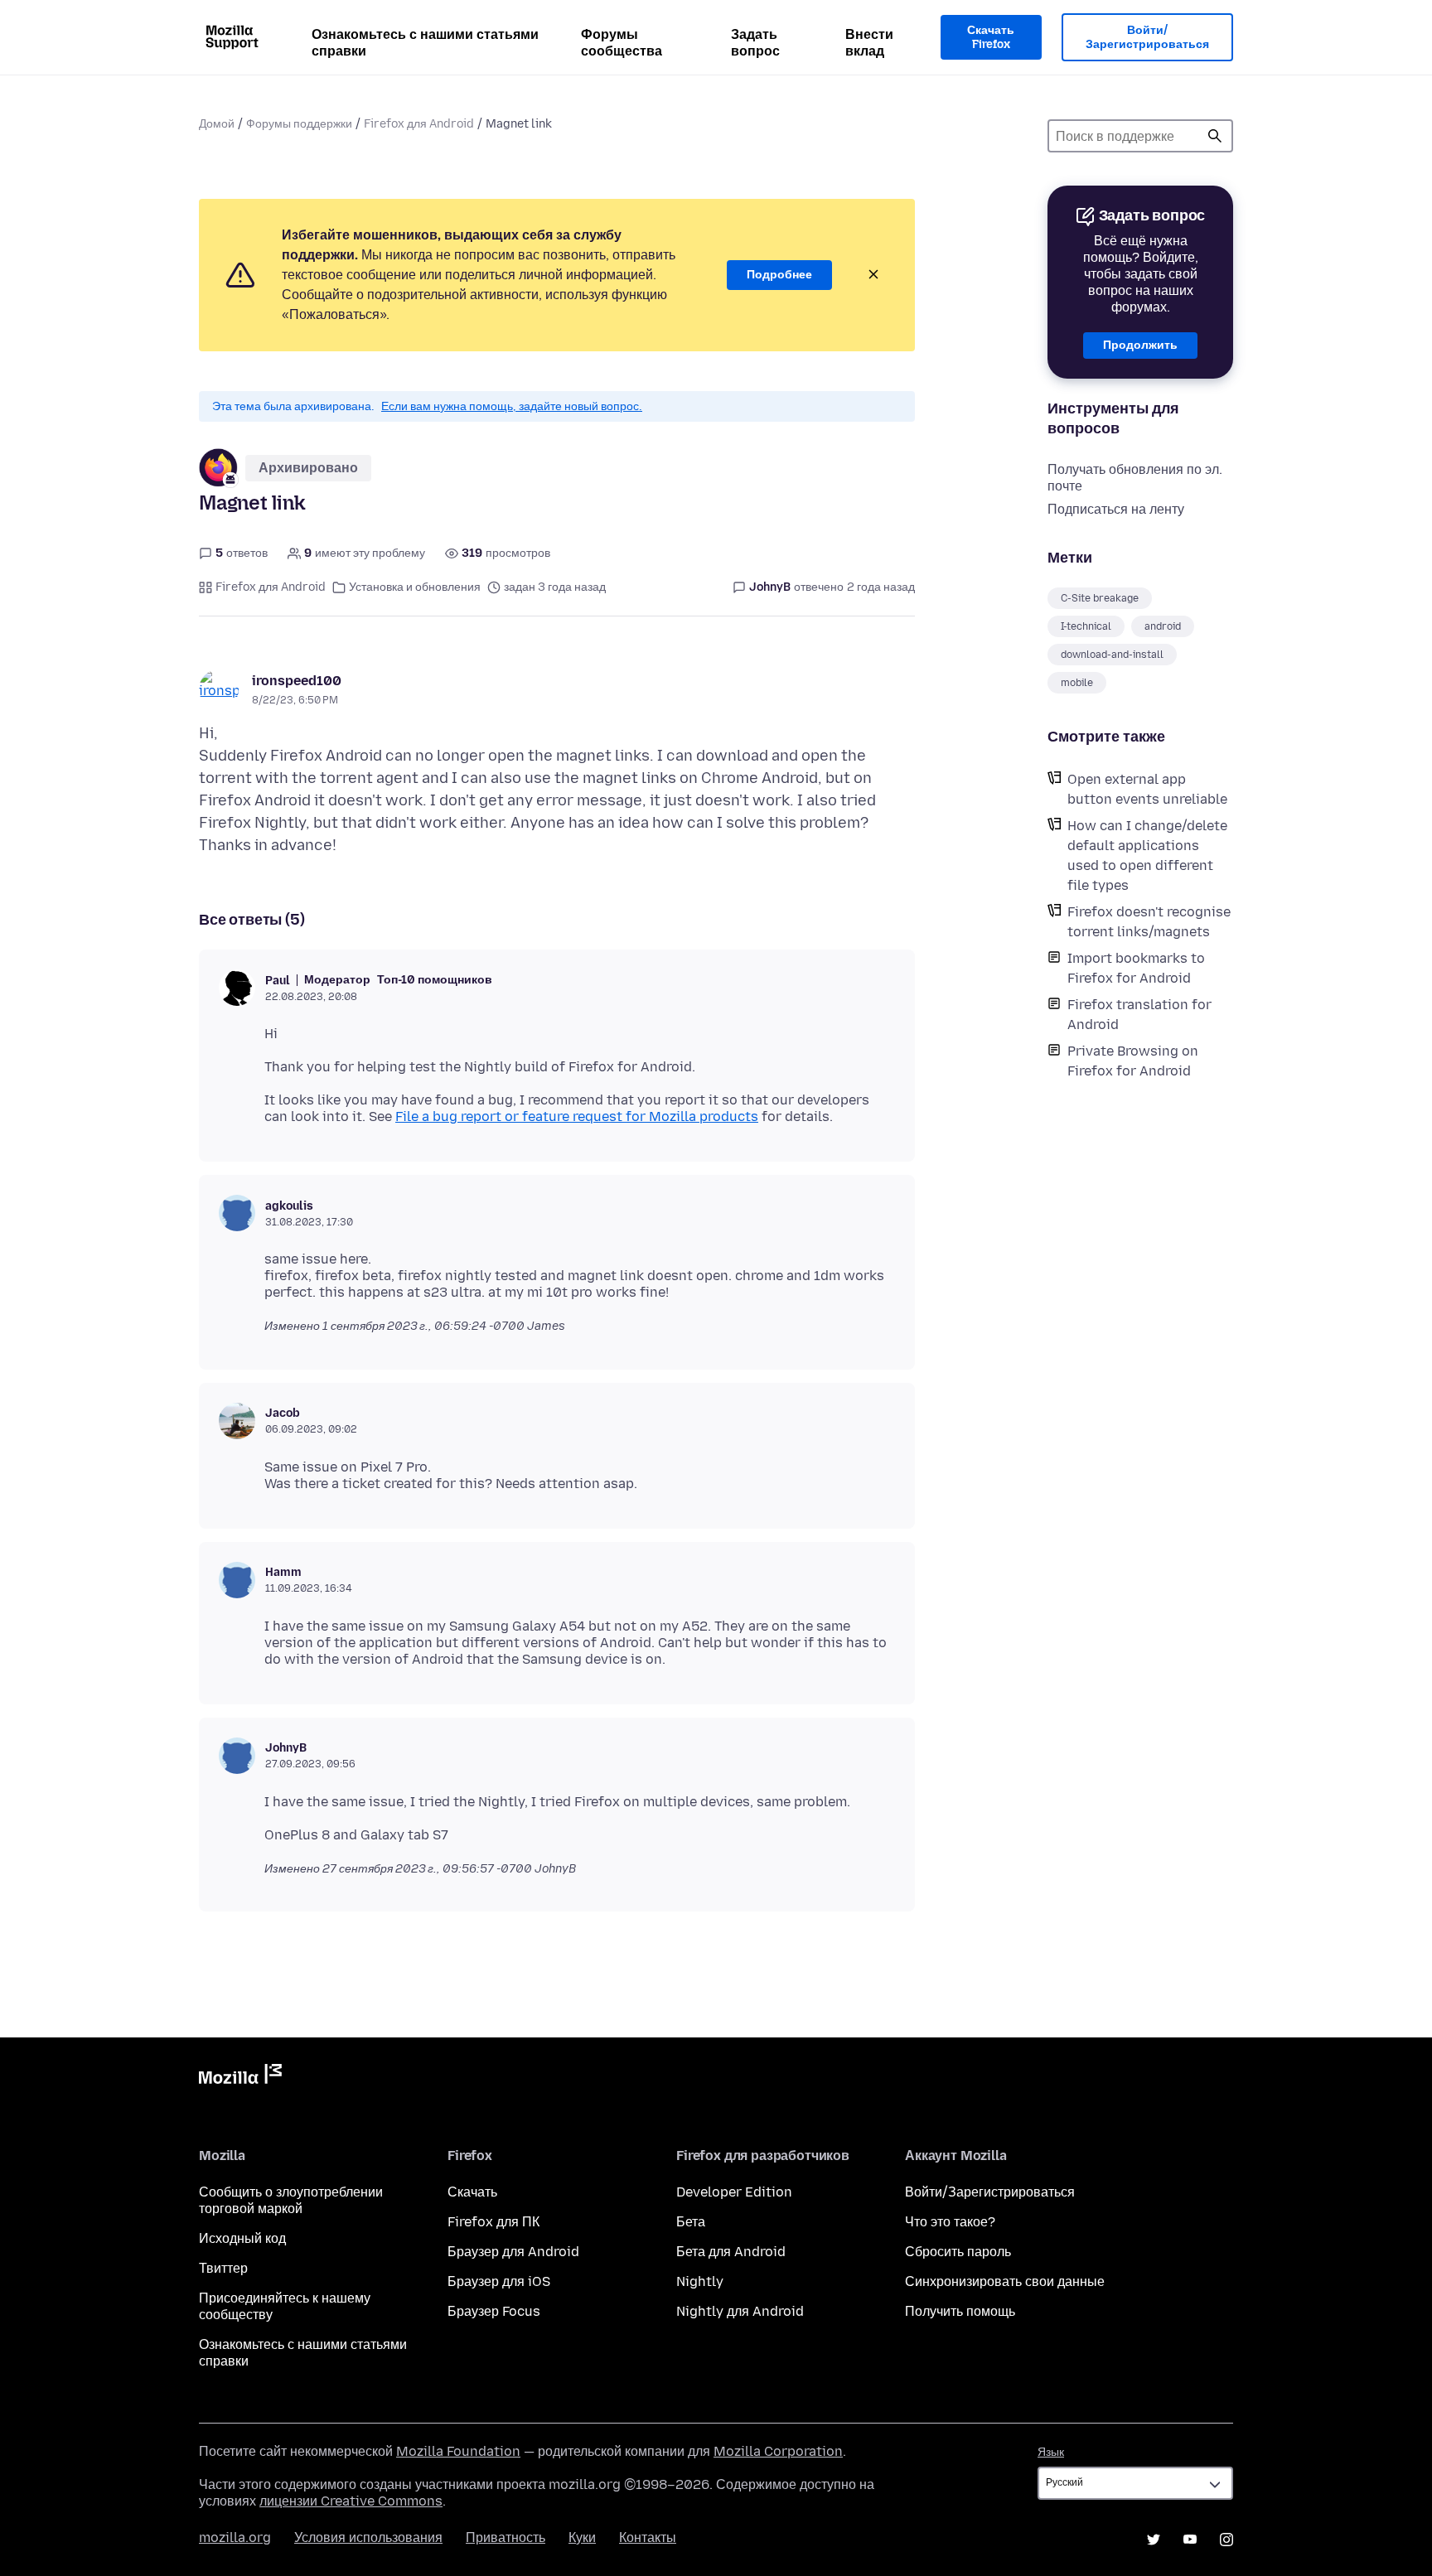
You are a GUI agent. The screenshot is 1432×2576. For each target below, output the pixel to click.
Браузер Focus (494, 2311)
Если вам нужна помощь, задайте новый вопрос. (512, 406)
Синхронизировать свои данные (1005, 2281)
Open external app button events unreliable (1147, 789)
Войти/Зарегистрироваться (1147, 38)
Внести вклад (869, 43)
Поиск (1215, 136)
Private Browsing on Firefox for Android (1133, 1061)
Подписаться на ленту (1116, 509)
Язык (1051, 2452)
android (1163, 626)
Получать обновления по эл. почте (1135, 478)
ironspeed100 (297, 681)
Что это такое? (950, 2222)
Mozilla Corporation (778, 2451)
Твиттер (223, 2268)
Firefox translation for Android (1139, 1015)
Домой (217, 124)
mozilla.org (235, 2537)
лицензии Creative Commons (351, 2501)
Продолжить (1140, 345)
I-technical (1086, 626)
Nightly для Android (740, 2311)
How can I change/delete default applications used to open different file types (1147, 855)
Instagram (1226, 2540)
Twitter (1154, 2540)
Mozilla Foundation (458, 2451)
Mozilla (240, 2077)
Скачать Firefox (991, 38)
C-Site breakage (1100, 598)
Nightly (700, 2281)
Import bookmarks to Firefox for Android (1136, 968)
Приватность (506, 2537)
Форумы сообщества (622, 43)
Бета (691, 2222)
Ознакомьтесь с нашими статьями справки (425, 43)
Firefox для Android (419, 124)
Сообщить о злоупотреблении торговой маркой (291, 2200)
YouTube (1190, 2540)
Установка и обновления (415, 587)
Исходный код (242, 2238)
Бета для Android (731, 2252)
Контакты (648, 2537)
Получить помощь (960, 2311)
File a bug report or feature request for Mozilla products (577, 1116)
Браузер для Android (513, 2252)
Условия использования (368, 2537)
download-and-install (1112, 655)
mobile (1077, 683)
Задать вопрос (755, 43)
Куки (582, 2537)
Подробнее (779, 275)
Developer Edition (734, 2192)
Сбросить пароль (958, 2252)
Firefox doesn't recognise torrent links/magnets (1149, 922)
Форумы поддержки (299, 124)
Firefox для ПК (493, 2222)
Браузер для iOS (499, 2281)
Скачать (472, 2192)
